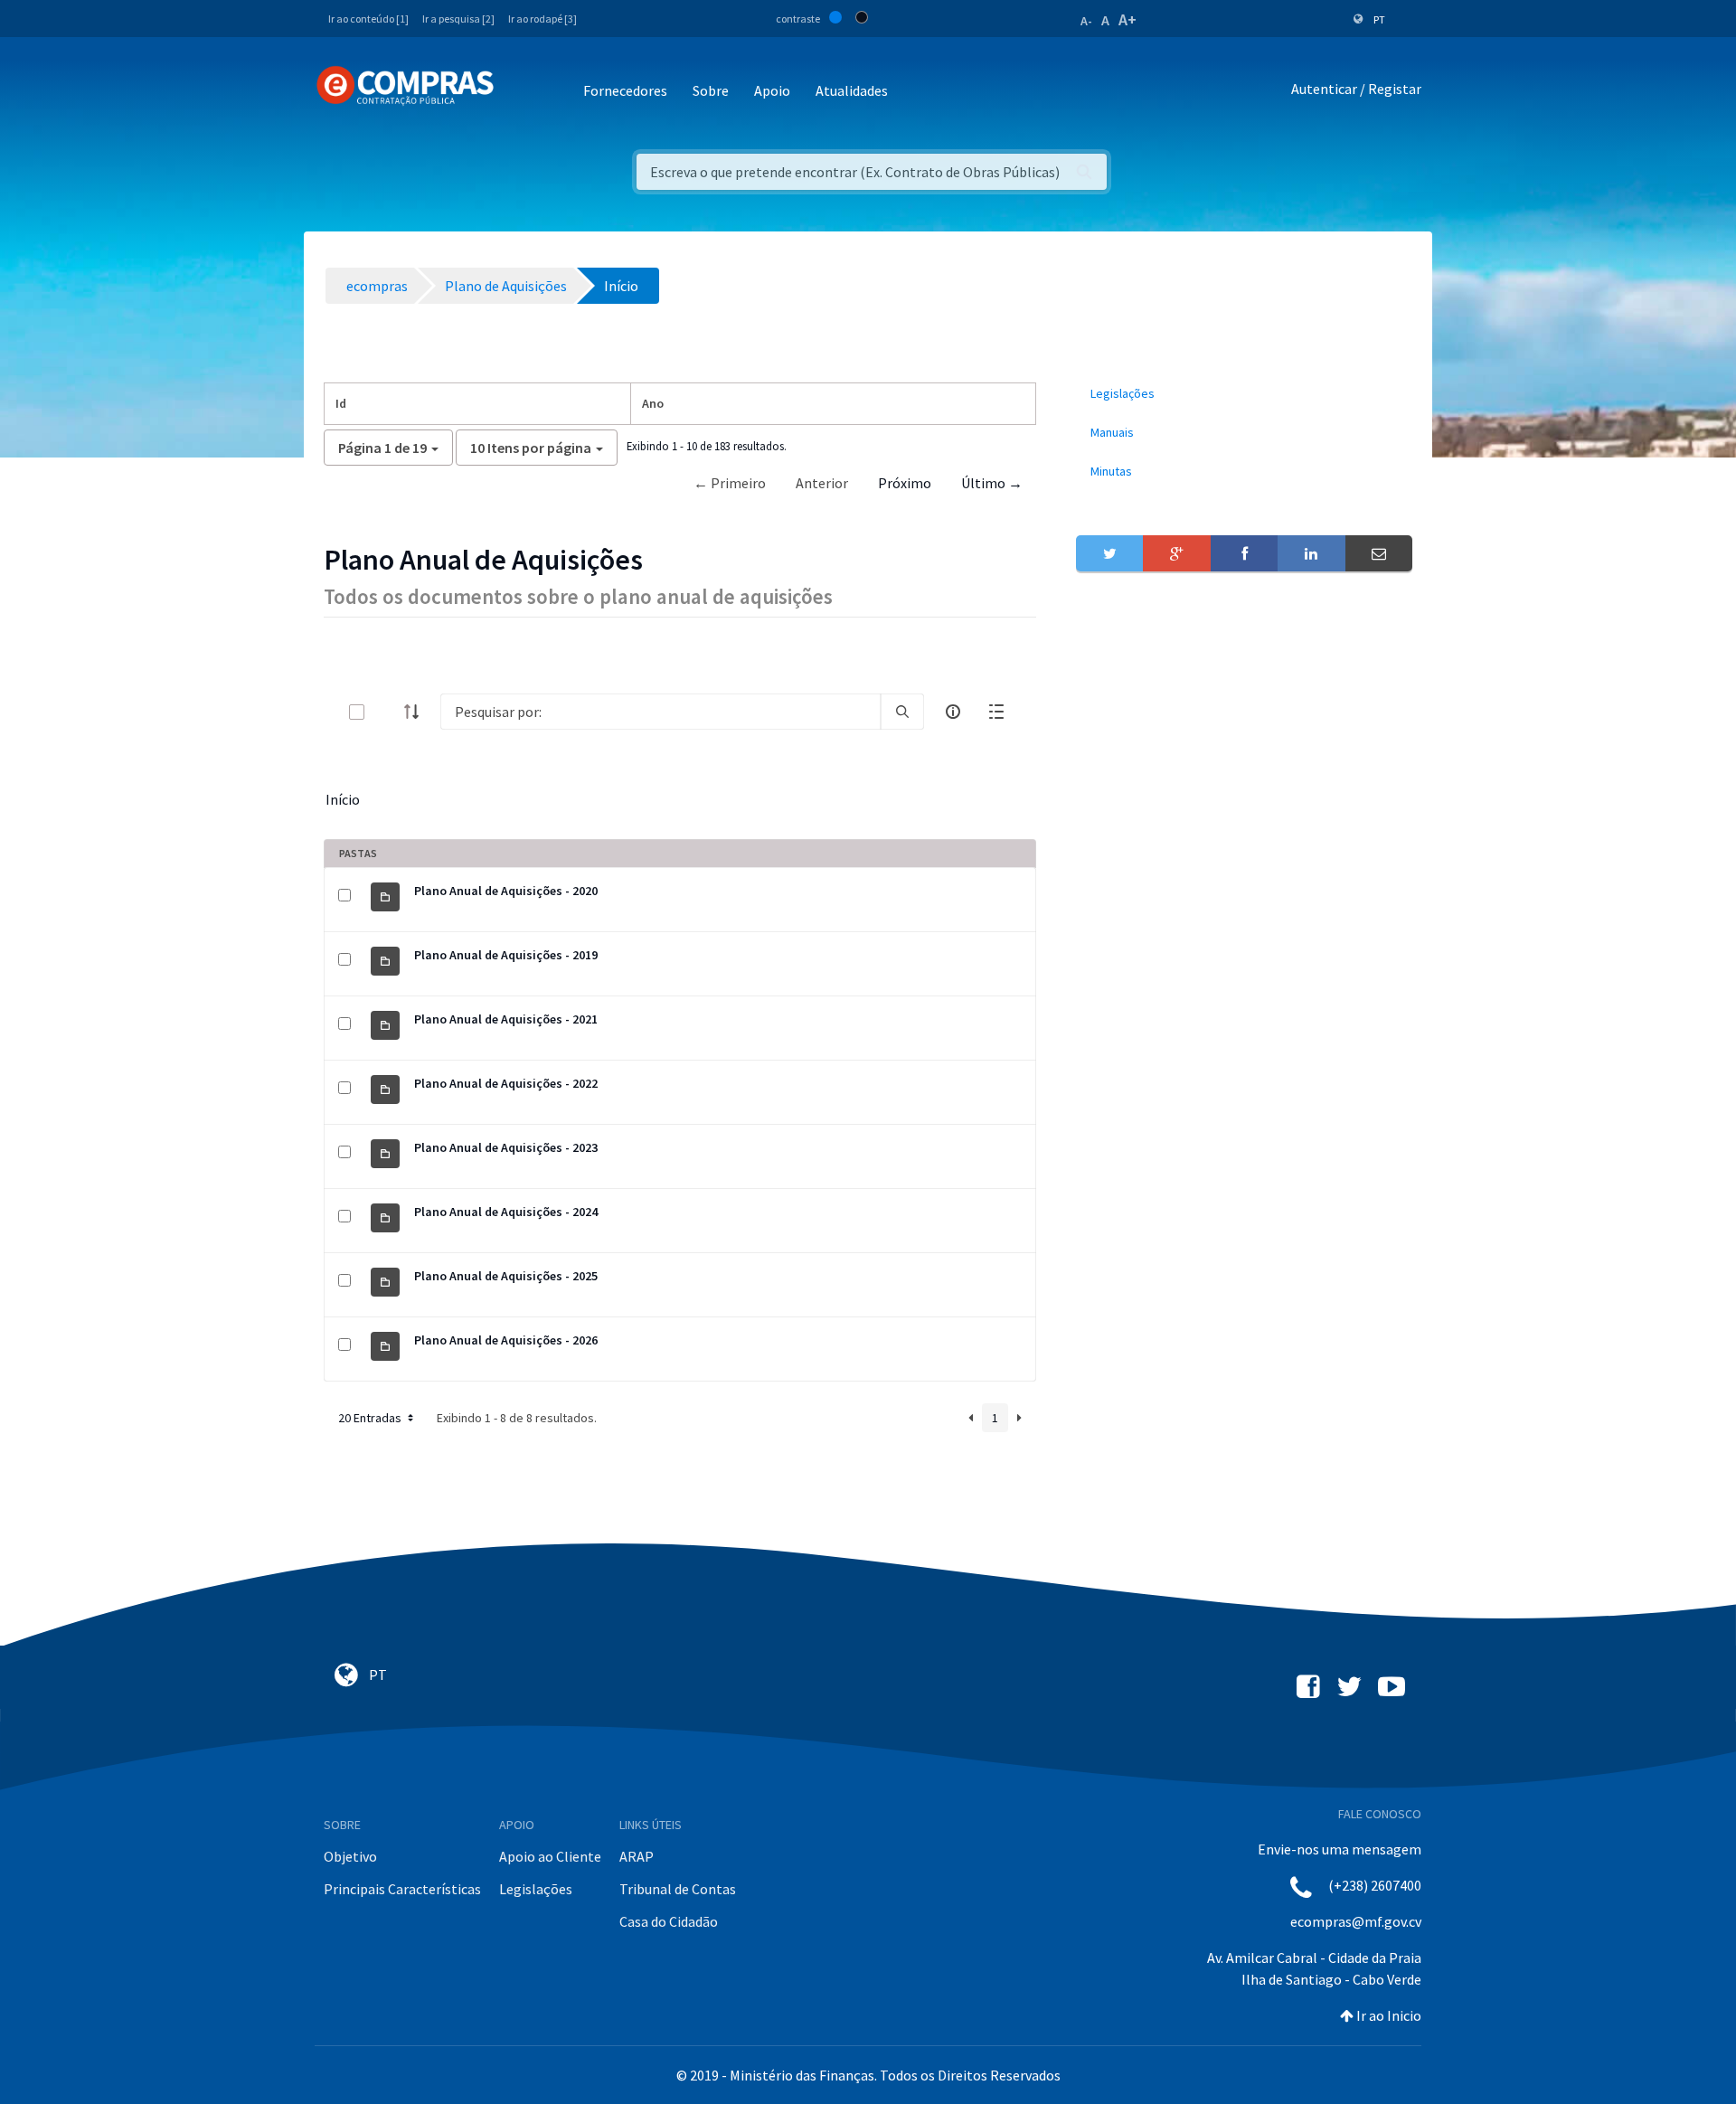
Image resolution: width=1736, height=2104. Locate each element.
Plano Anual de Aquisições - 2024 (506, 1212)
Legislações (536, 1889)
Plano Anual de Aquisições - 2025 (506, 1276)
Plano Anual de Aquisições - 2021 (506, 1019)
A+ (1127, 19)
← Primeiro (730, 483)
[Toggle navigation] (519, 92)
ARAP (637, 1856)
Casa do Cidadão (669, 1921)
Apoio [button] (772, 90)
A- (1086, 21)
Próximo (905, 483)
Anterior (822, 483)
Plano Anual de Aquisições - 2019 (506, 955)
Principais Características (402, 1889)
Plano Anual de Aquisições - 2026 (506, 1340)
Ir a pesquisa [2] (458, 19)
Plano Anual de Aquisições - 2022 (506, 1083)
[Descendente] (417, 712)
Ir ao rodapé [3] (542, 19)
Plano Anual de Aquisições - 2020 (506, 891)
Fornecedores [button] (625, 90)
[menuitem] (1244, 394)
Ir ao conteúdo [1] (368, 19)
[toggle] (386, 712)
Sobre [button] (711, 90)
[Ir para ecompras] (405, 86)
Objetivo (350, 1856)
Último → (992, 483)
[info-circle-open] (953, 712)
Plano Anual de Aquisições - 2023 (506, 1147)
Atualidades (852, 90)
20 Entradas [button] (371, 1418)
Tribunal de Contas (678, 1889)
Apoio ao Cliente (550, 1856)
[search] (902, 712)
